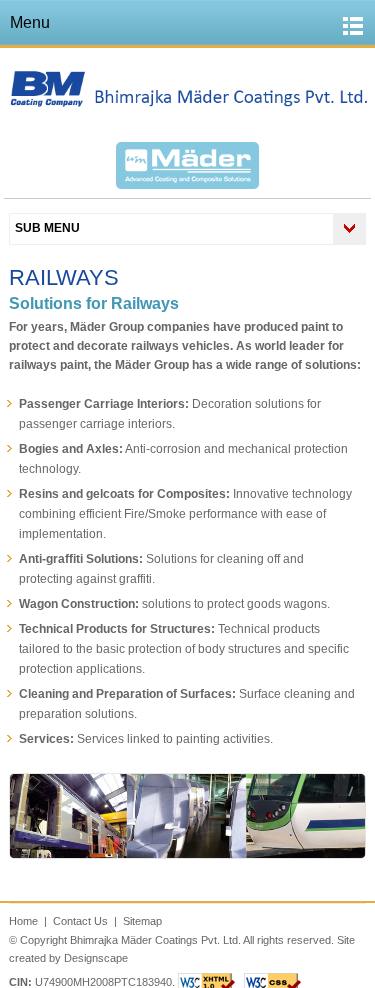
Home (23, 921)
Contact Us (80, 921)
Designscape (96, 958)
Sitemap (142, 921)
